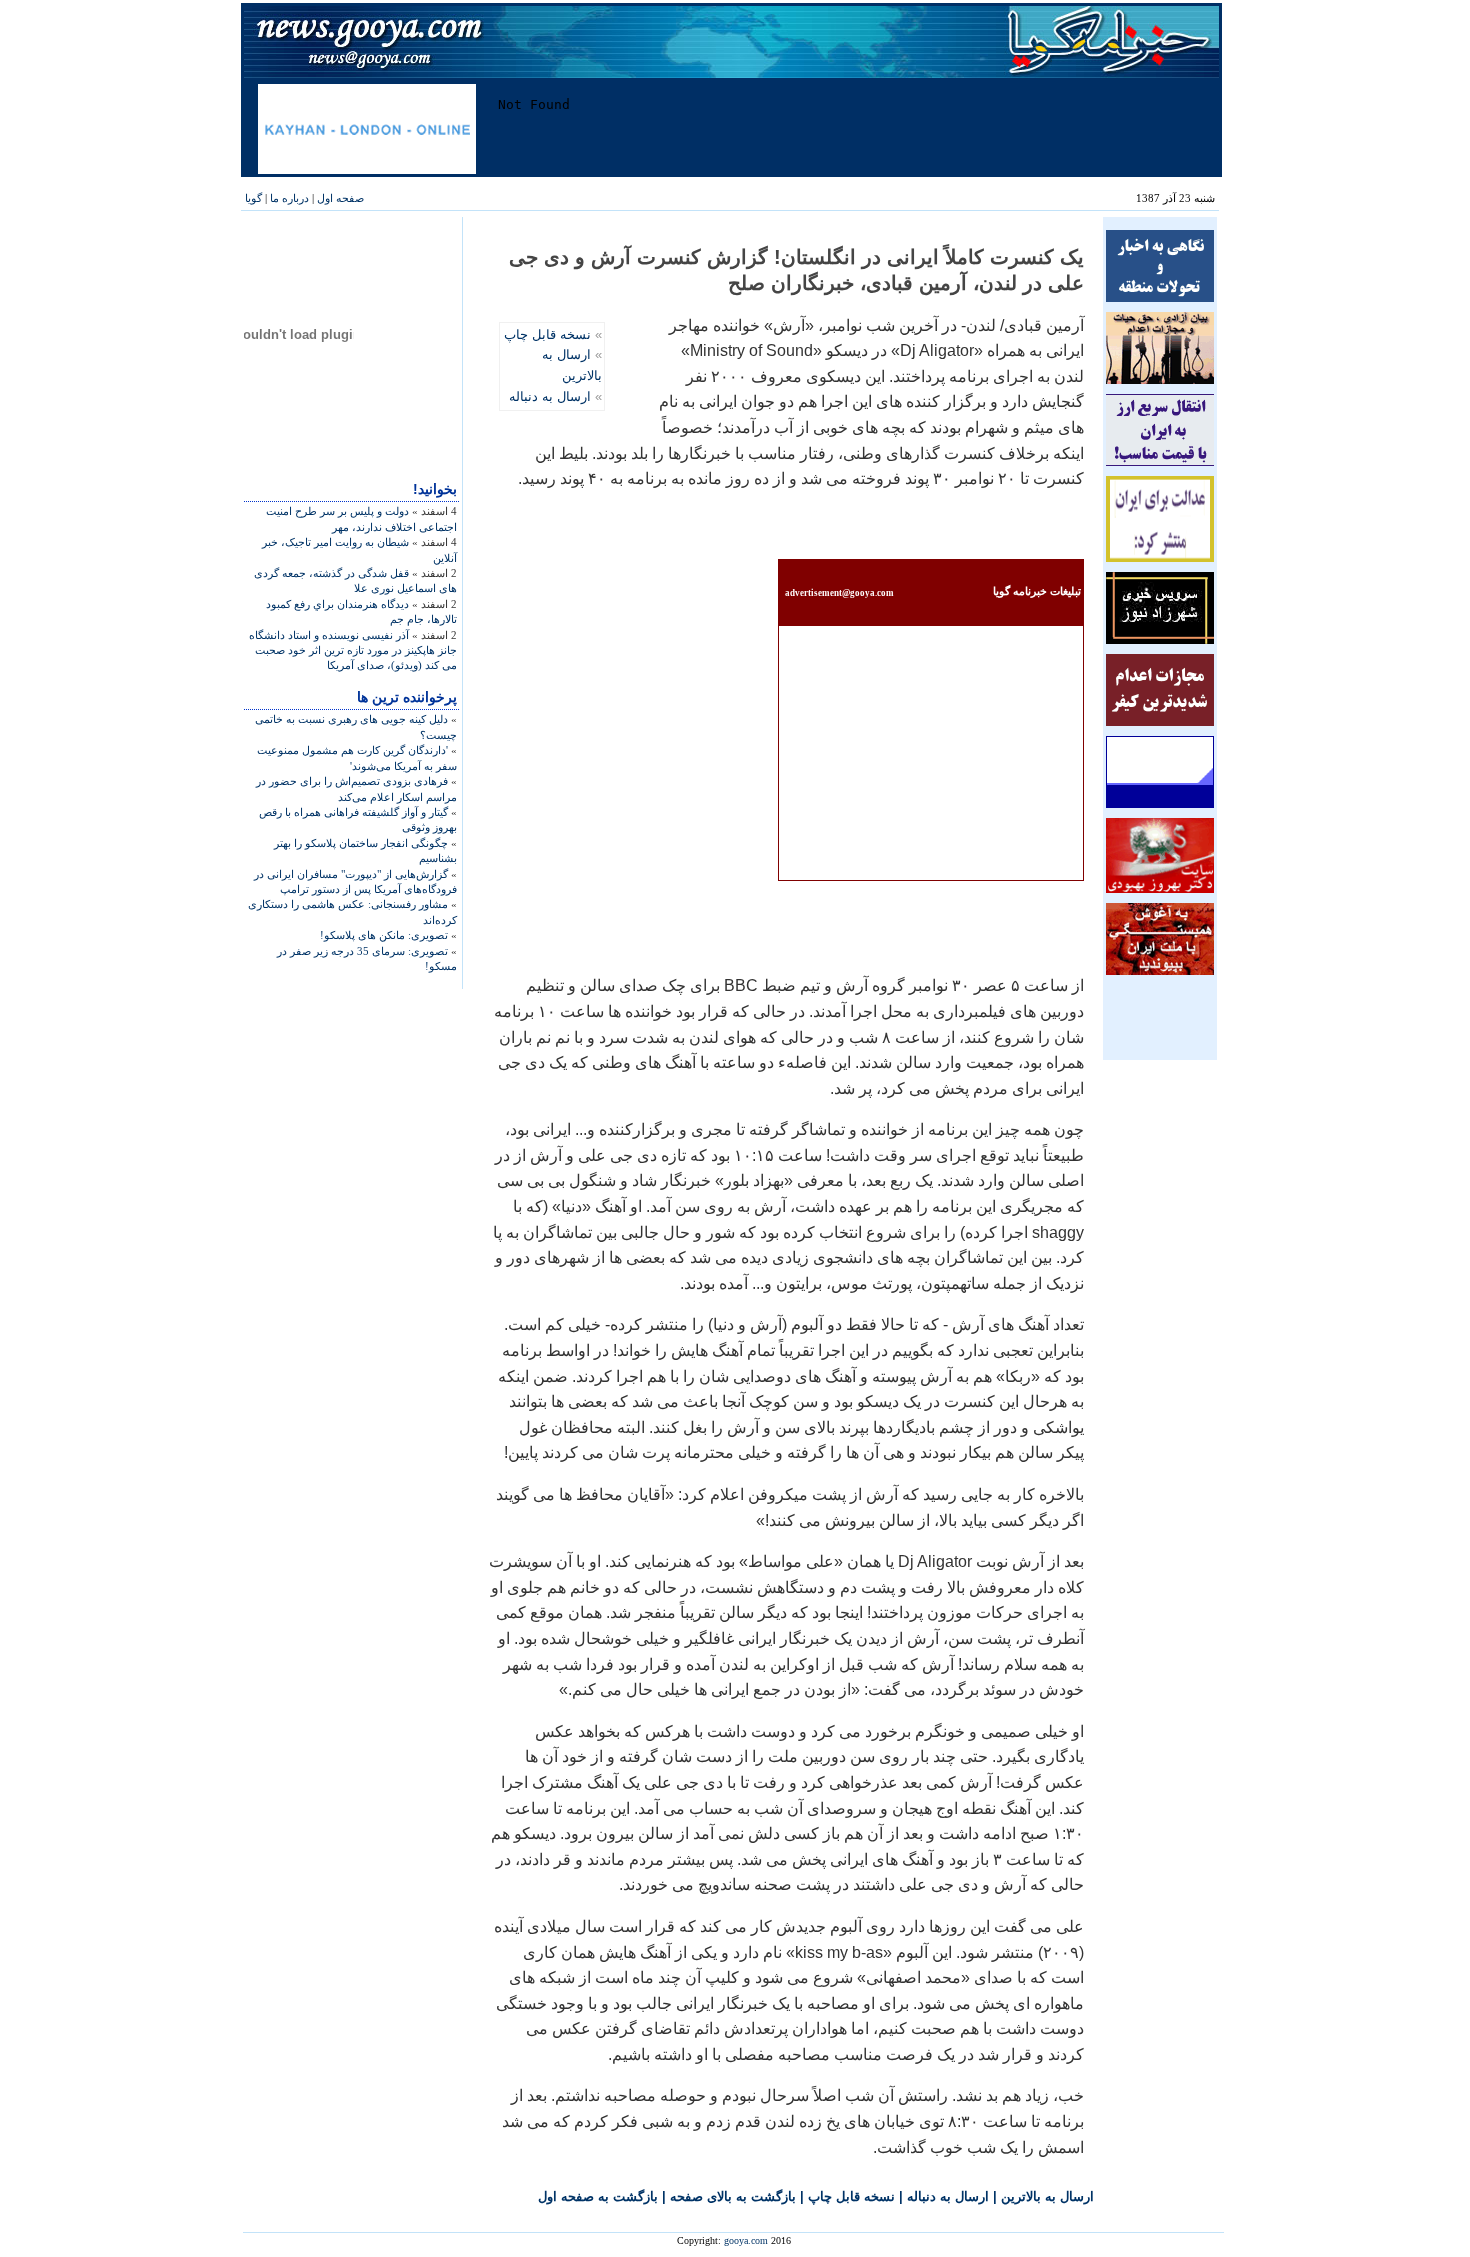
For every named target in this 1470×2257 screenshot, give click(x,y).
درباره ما (289, 198)
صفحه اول (340, 198)
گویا (253, 198)
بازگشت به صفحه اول (598, 2196)
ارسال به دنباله (550, 396)
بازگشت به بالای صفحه (733, 2196)
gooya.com (746, 2240)
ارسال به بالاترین (1047, 2196)
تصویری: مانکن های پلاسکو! (384, 935)
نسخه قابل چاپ (547, 334)
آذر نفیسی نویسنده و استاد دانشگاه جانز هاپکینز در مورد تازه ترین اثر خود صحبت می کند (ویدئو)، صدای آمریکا (353, 650)
